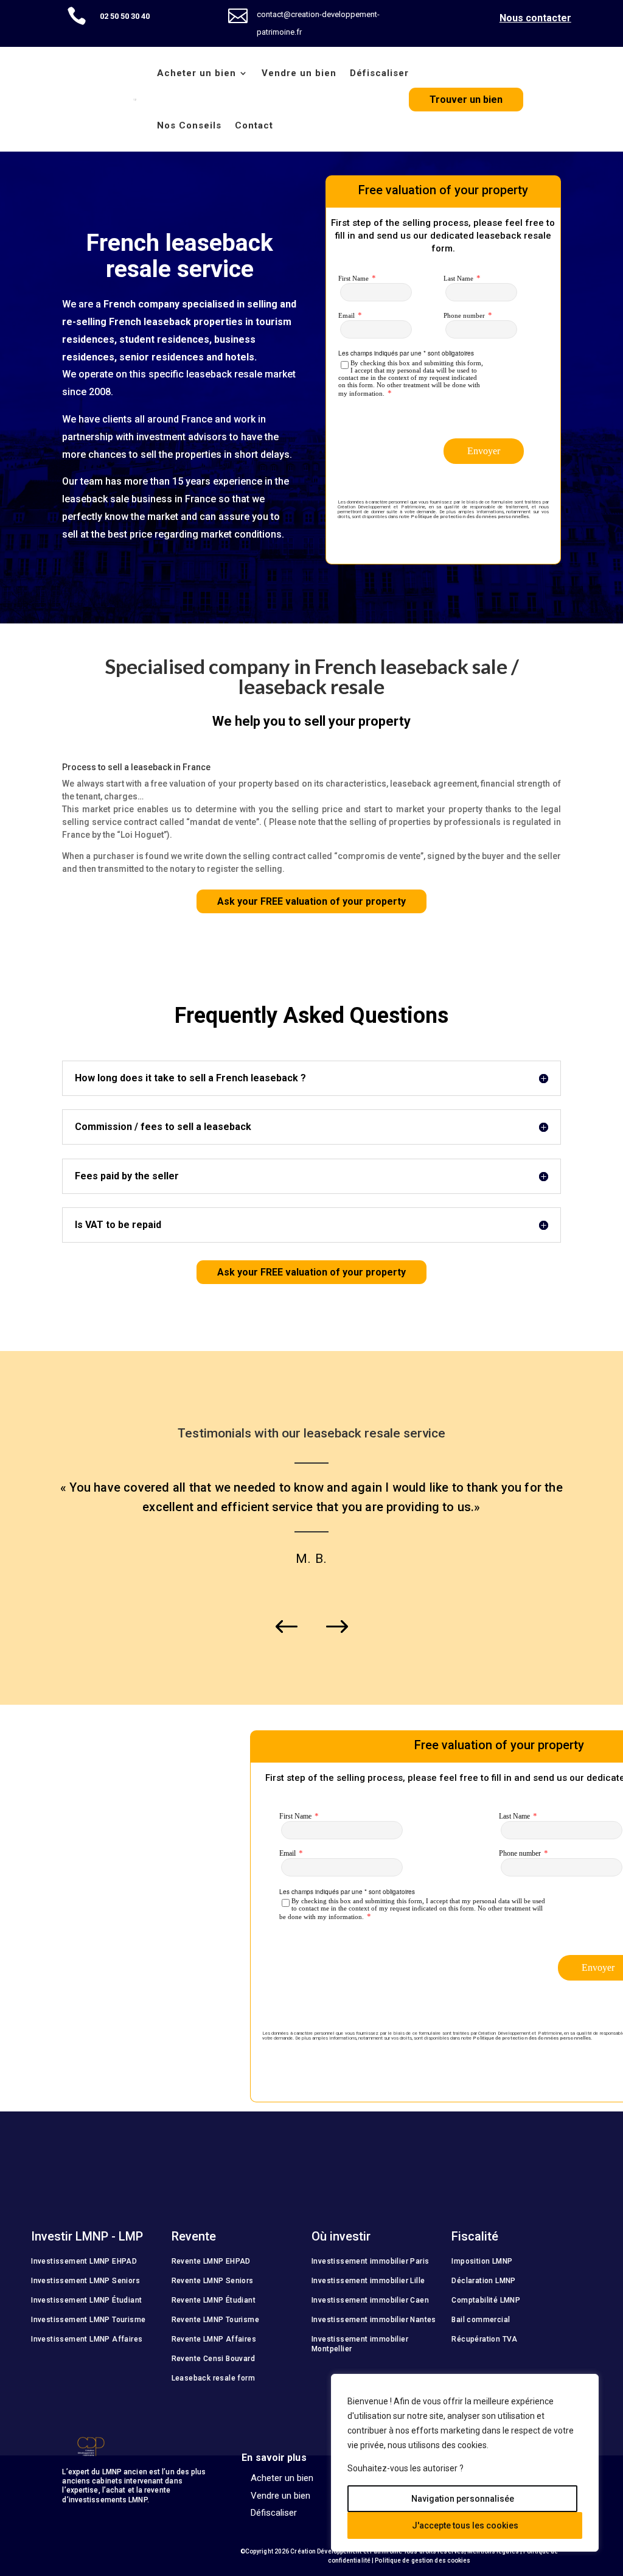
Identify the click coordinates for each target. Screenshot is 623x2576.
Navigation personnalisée (463, 2499)
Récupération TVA (484, 2339)
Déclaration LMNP (483, 2281)
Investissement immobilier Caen (370, 2300)
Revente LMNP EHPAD (211, 2261)
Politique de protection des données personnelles (470, 517)
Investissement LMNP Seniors (85, 2281)
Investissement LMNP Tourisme (88, 2320)
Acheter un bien (197, 73)
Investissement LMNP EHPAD (84, 2261)
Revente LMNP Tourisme (215, 2320)
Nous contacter (535, 18)
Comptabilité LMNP (486, 2300)
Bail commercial (481, 2320)
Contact (254, 125)
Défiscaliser (379, 73)
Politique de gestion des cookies (423, 2560)
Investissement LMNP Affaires (87, 2339)
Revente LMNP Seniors (213, 2281)
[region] (465, 2463)
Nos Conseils (189, 125)
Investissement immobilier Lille (368, 2281)
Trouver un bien (466, 100)
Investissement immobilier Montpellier (360, 2344)
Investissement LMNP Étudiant (86, 2300)
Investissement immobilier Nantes (374, 2320)
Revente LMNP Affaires (214, 2339)
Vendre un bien (299, 73)
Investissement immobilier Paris (370, 2261)
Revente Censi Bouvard (213, 2359)
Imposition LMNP (482, 2261)
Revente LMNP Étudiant (214, 2300)
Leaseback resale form (213, 2378)
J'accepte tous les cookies (465, 2525)
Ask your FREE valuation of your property (311, 901)
